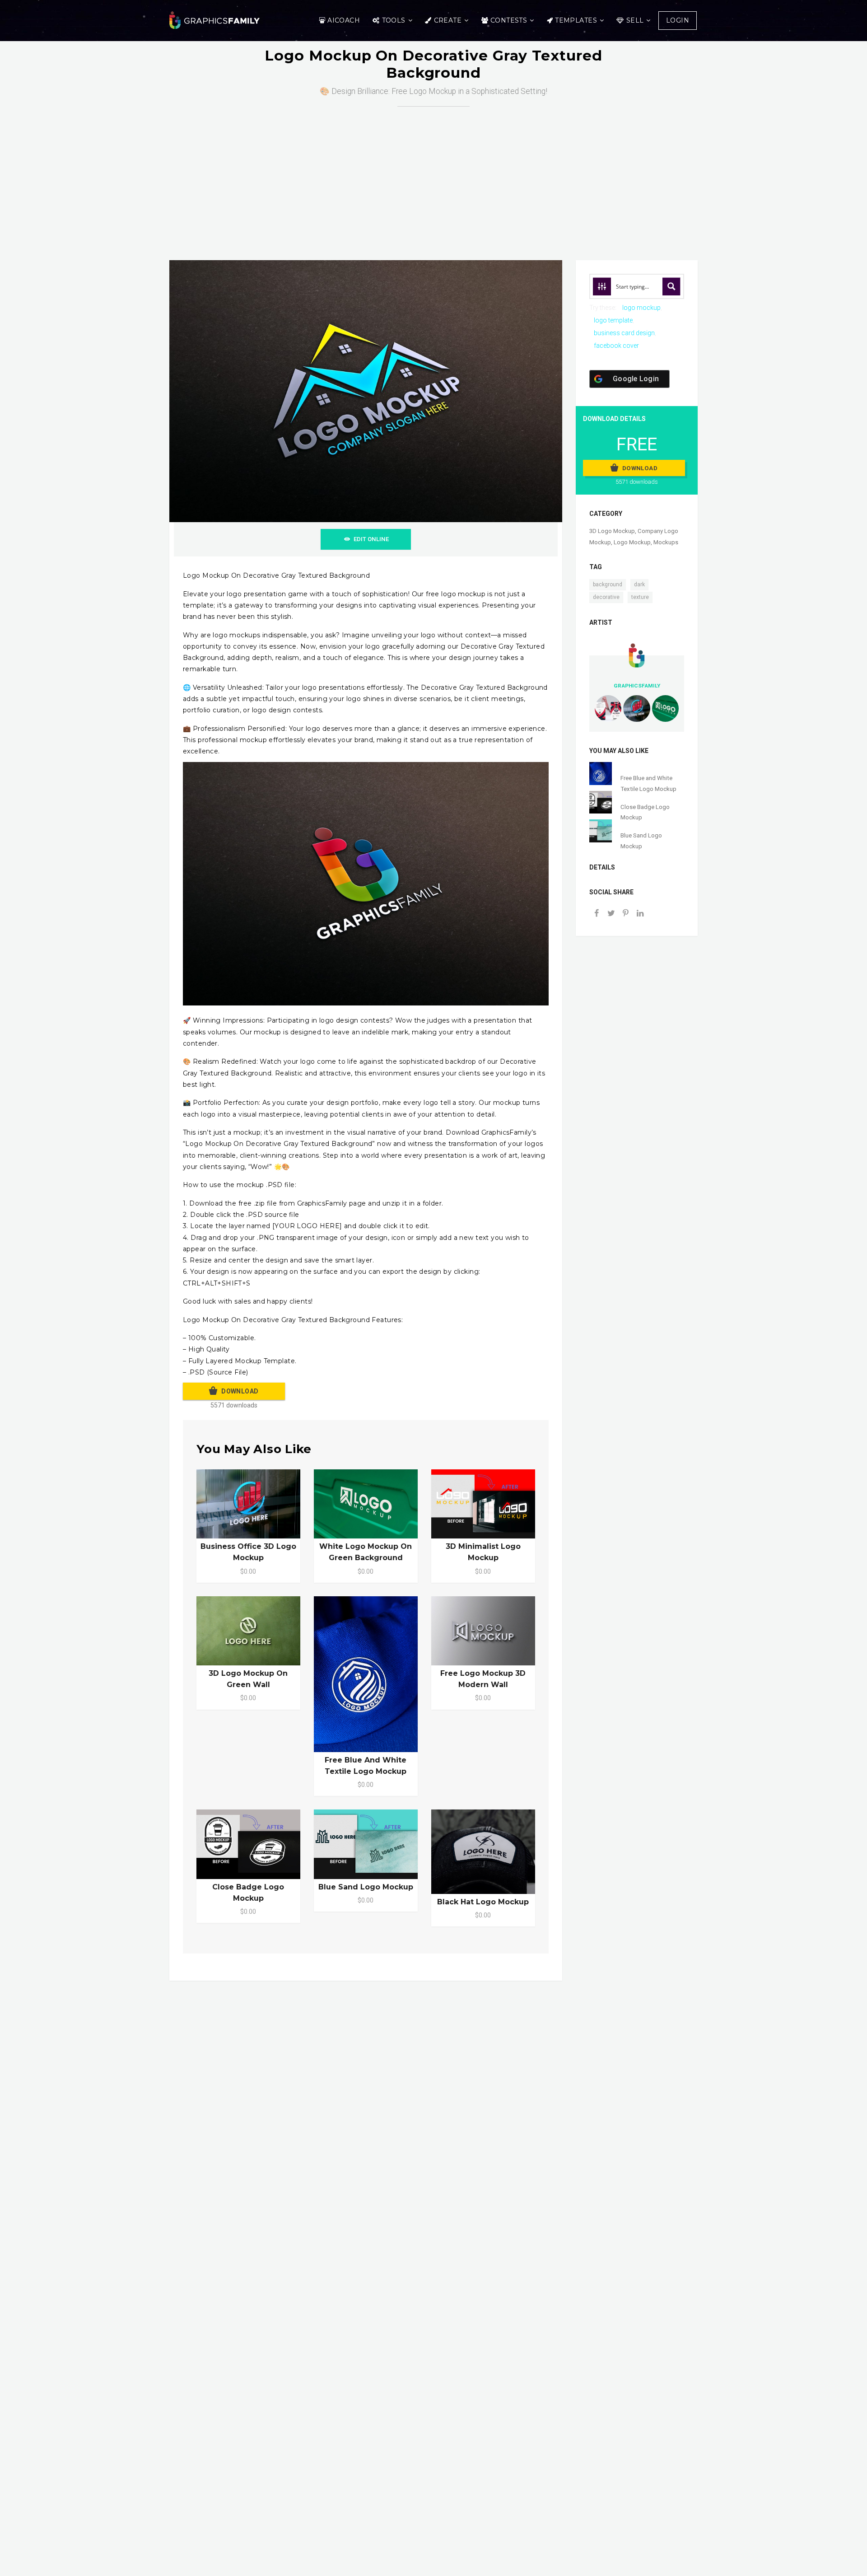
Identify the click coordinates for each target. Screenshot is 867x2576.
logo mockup (641, 308)
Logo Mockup (632, 542)
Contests (509, 20)
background (608, 584)
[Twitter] (611, 914)
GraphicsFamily (637, 686)
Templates (576, 20)
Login (678, 20)
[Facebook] (597, 914)
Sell (635, 20)
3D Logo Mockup (612, 531)
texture (640, 597)
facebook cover (616, 346)
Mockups (666, 542)
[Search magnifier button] (671, 286)
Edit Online (371, 539)
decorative (606, 597)
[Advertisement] (433, 174)
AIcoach (344, 20)
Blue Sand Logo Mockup (366, 1887)
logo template (613, 320)
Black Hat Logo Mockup (483, 1902)
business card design (624, 333)
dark (639, 584)
